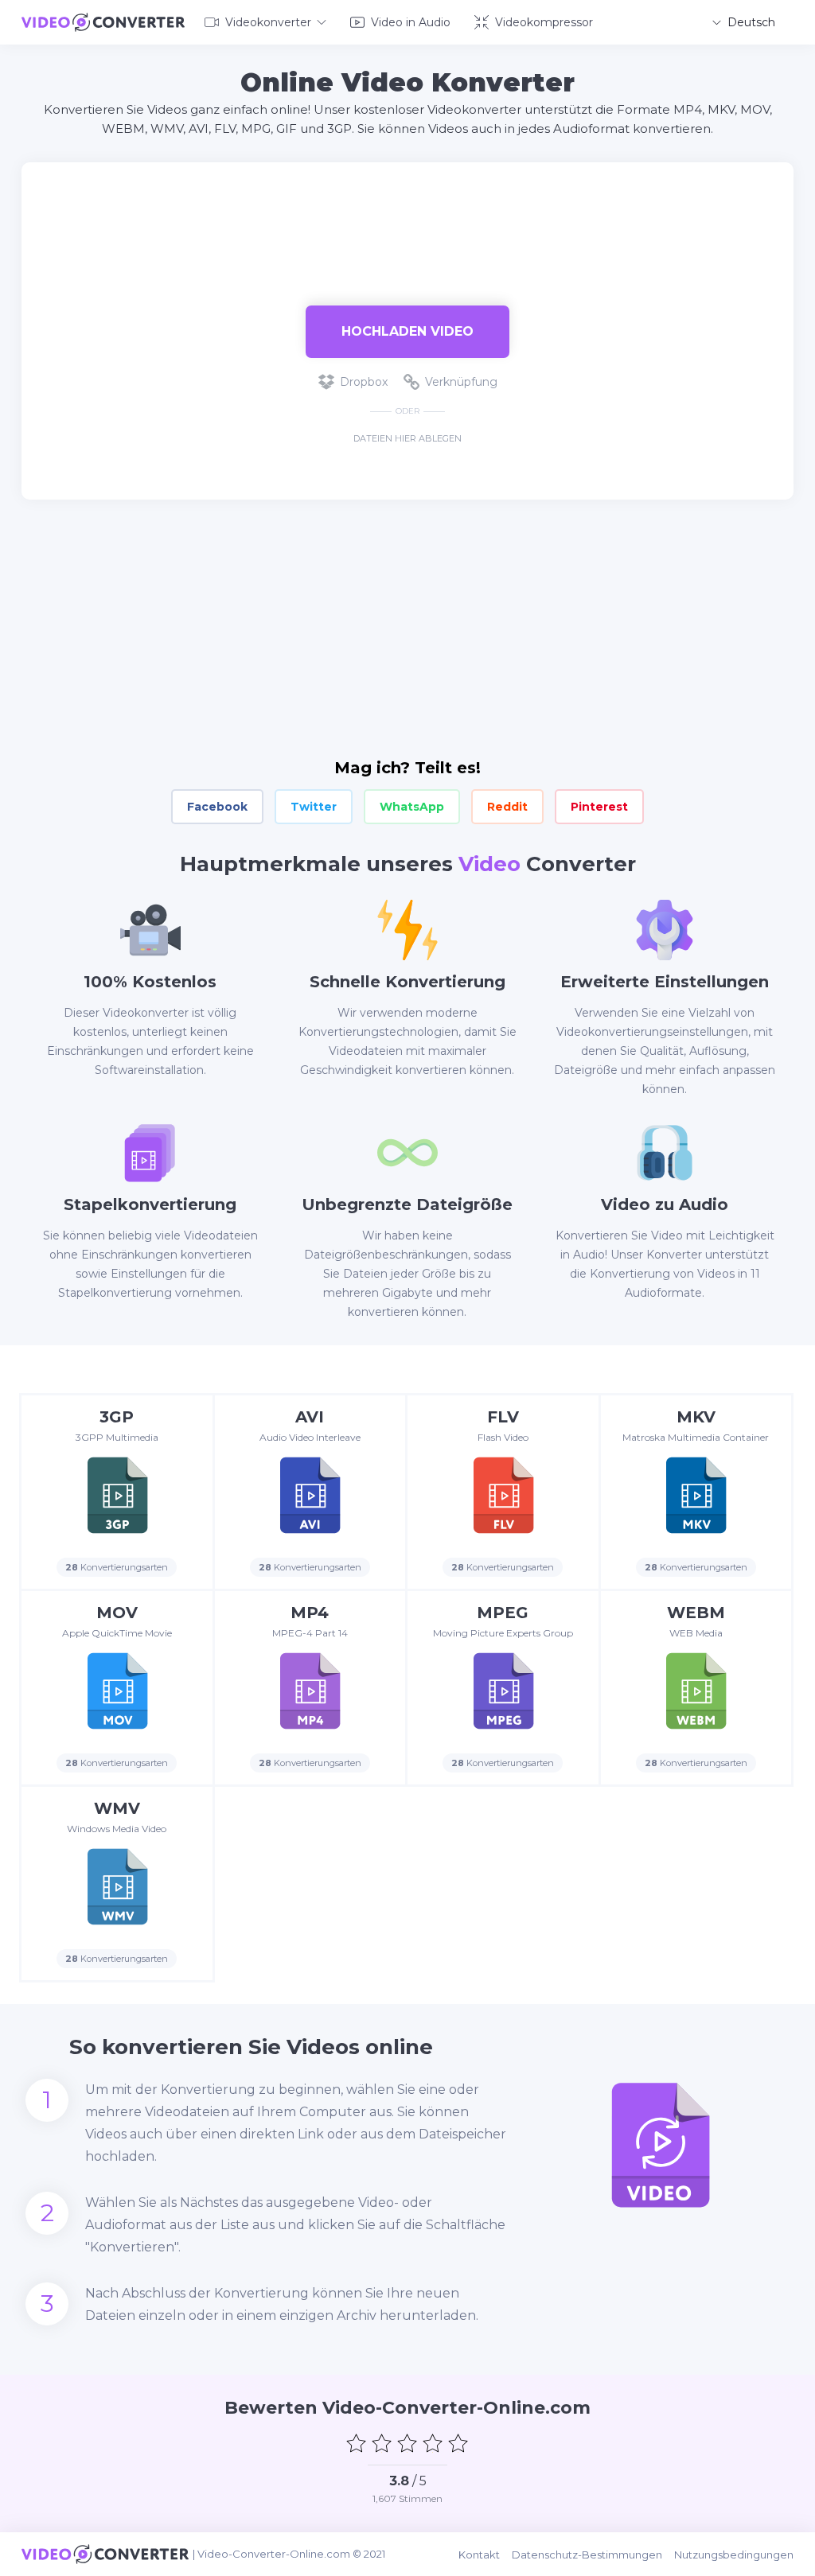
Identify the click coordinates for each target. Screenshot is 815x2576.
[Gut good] (433, 2443)
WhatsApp (412, 807)
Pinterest (599, 807)
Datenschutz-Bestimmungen (587, 2555)
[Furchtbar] (357, 2443)
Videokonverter (268, 22)
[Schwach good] (382, 2443)
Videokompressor (544, 22)
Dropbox (364, 382)
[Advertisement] (407, 214)
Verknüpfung (461, 382)
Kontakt (479, 2555)
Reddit (507, 807)
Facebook (217, 807)
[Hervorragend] (458, 2443)
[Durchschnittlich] (407, 2443)
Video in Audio (411, 22)
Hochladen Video (407, 331)
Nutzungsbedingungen (734, 2555)
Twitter (314, 807)
